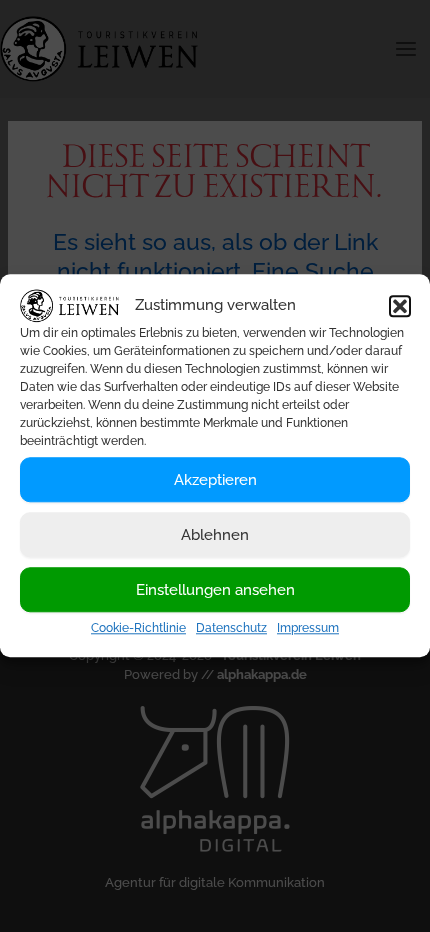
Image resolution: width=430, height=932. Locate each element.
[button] (400, 306)
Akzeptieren (215, 480)
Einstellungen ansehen (215, 590)
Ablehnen (215, 535)
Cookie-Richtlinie (138, 629)
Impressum (308, 629)
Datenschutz (231, 629)
